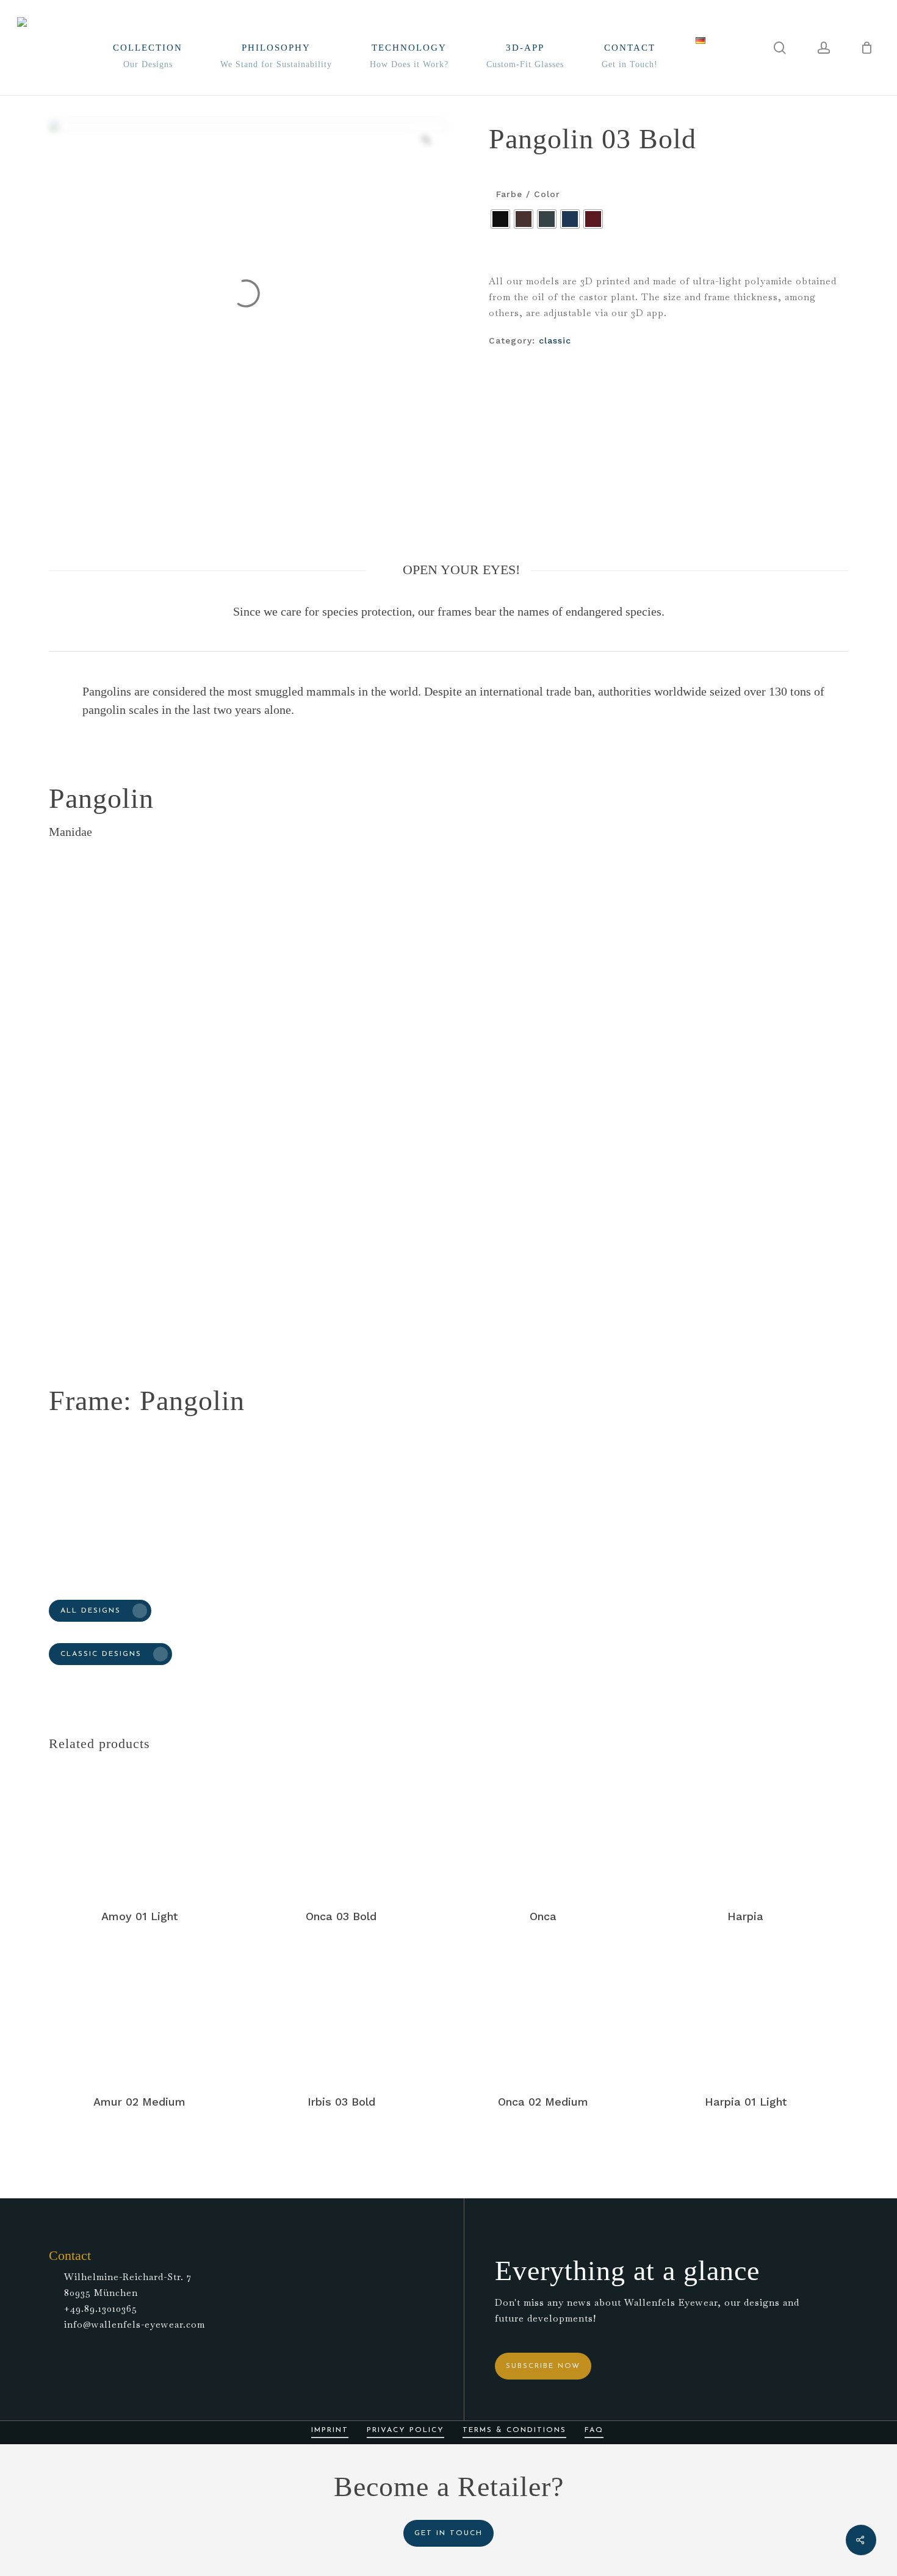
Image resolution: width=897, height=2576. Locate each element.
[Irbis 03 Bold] (341, 2014)
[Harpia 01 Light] (745, 2014)
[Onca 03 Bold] (341, 1829)
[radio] (500, 219)
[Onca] (543, 1829)
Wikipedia (230, 1311)
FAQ (594, 2430)
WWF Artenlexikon (153, 1311)
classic (555, 340)
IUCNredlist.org (298, 1311)
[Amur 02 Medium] (139, 2014)
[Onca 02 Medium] (543, 2014)
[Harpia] (745, 1829)
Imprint (330, 2430)
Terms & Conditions (514, 2430)
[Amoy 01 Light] (139, 1829)
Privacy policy (405, 2430)
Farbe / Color (528, 194)
